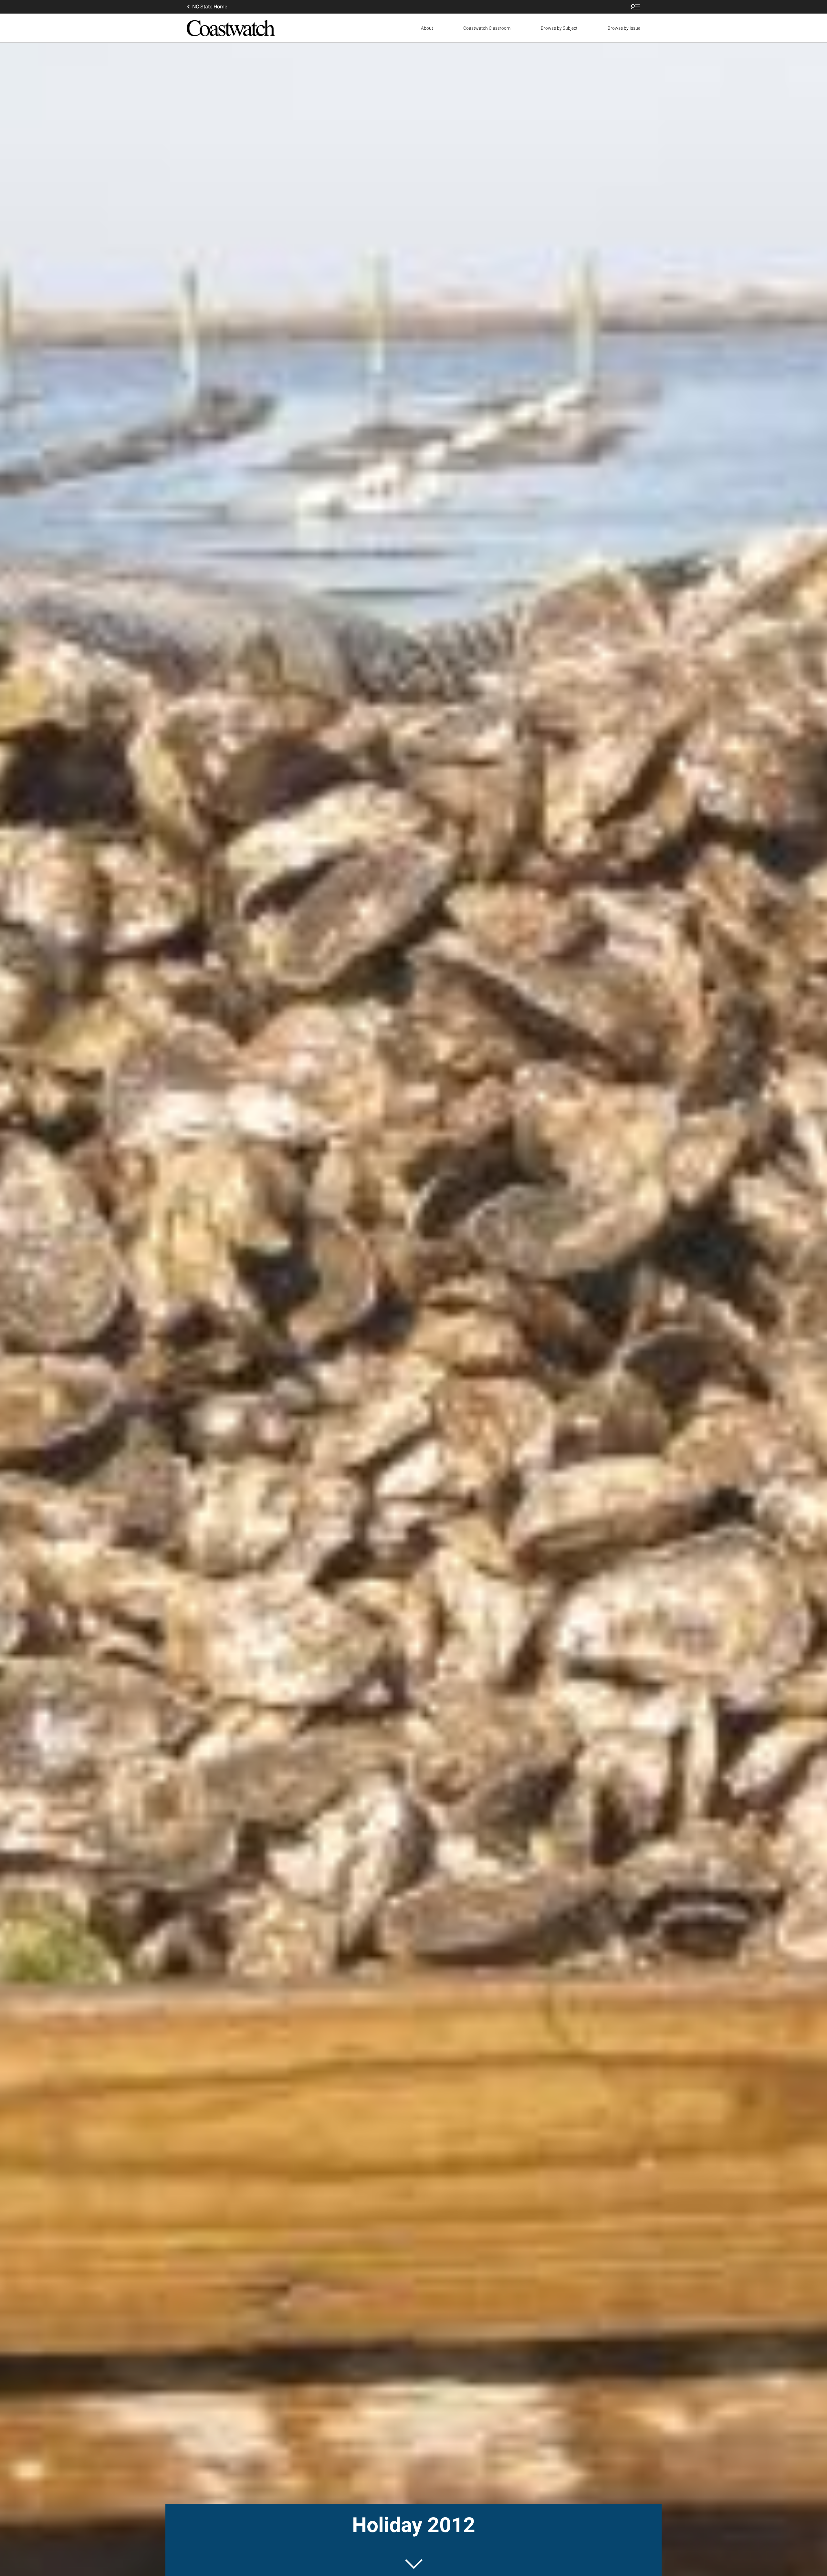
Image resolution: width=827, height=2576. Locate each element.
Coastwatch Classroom (487, 28)
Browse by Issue (624, 28)
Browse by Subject (559, 28)
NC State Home (210, 7)
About (427, 28)
